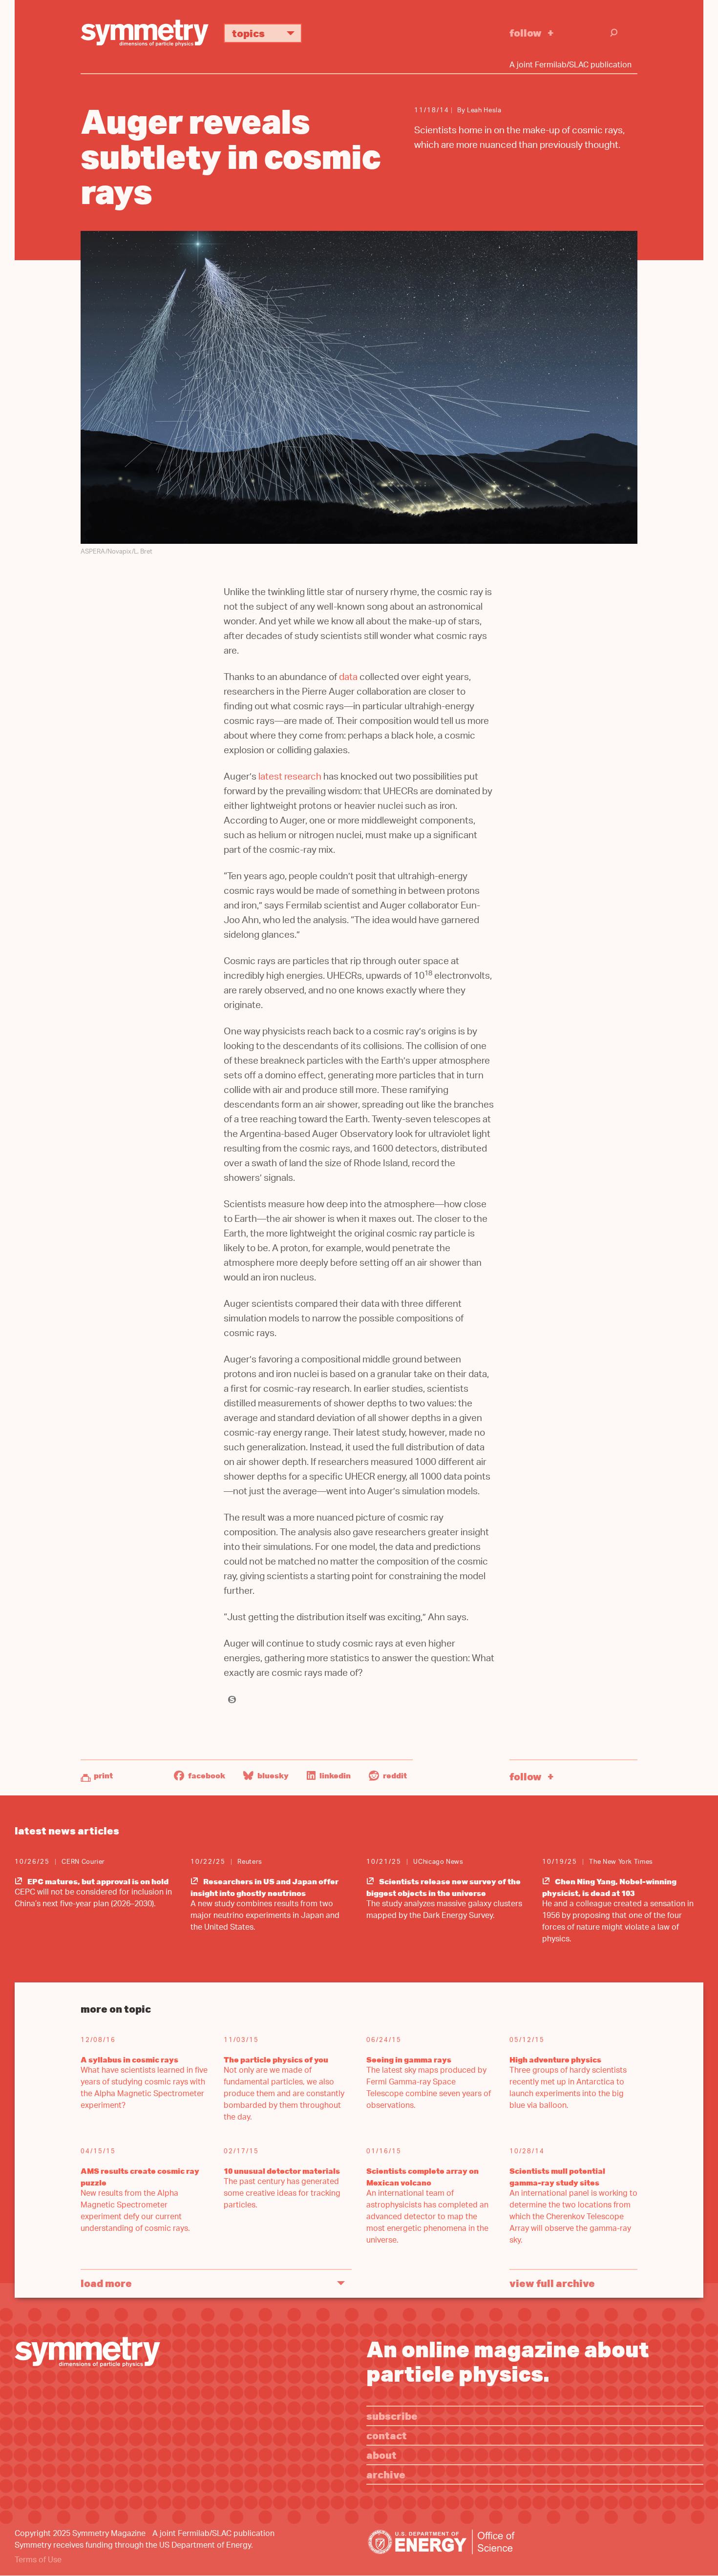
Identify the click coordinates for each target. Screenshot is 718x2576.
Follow (526, 32)
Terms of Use (38, 2561)
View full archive (552, 2283)
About (381, 2455)
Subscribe (392, 2416)
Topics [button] (248, 33)
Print (103, 1775)
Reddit (394, 1775)
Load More (106, 2283)
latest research (290, 778)
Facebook (206, 1775)
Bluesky (272, 1775)
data (348, 678)
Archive (386, 2474)
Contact (387, 2435)
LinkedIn (334, 1775)
